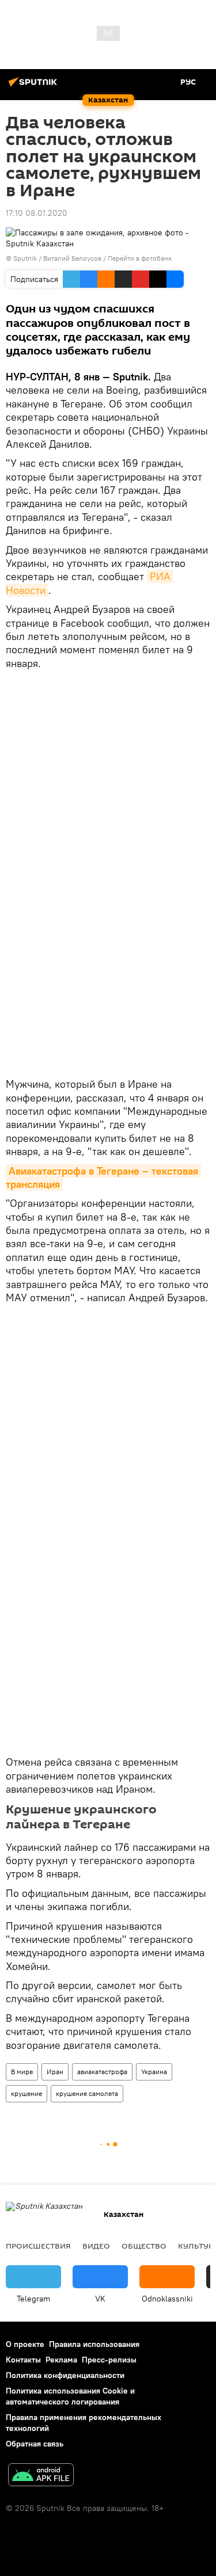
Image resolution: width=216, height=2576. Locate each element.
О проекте (25, 2344)
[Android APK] (41, 2476)
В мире (22, 2072)
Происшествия (38, 2246)
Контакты (23, 2360)
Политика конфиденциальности (65, 2375)
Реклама (61, 2360)
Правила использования (94, 2344)
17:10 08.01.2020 (37, 213)
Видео (96, 2246)
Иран (55, 2072)
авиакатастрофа (102, 2072)
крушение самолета (87, 2093)
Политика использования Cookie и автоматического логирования (70, 2396)
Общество (144, 2246)
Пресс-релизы (109, 2360)
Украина (154, 2072)
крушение (26, 2093)
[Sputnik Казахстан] (35, 86)
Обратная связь (35, 2444)
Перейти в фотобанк (140, 258)
